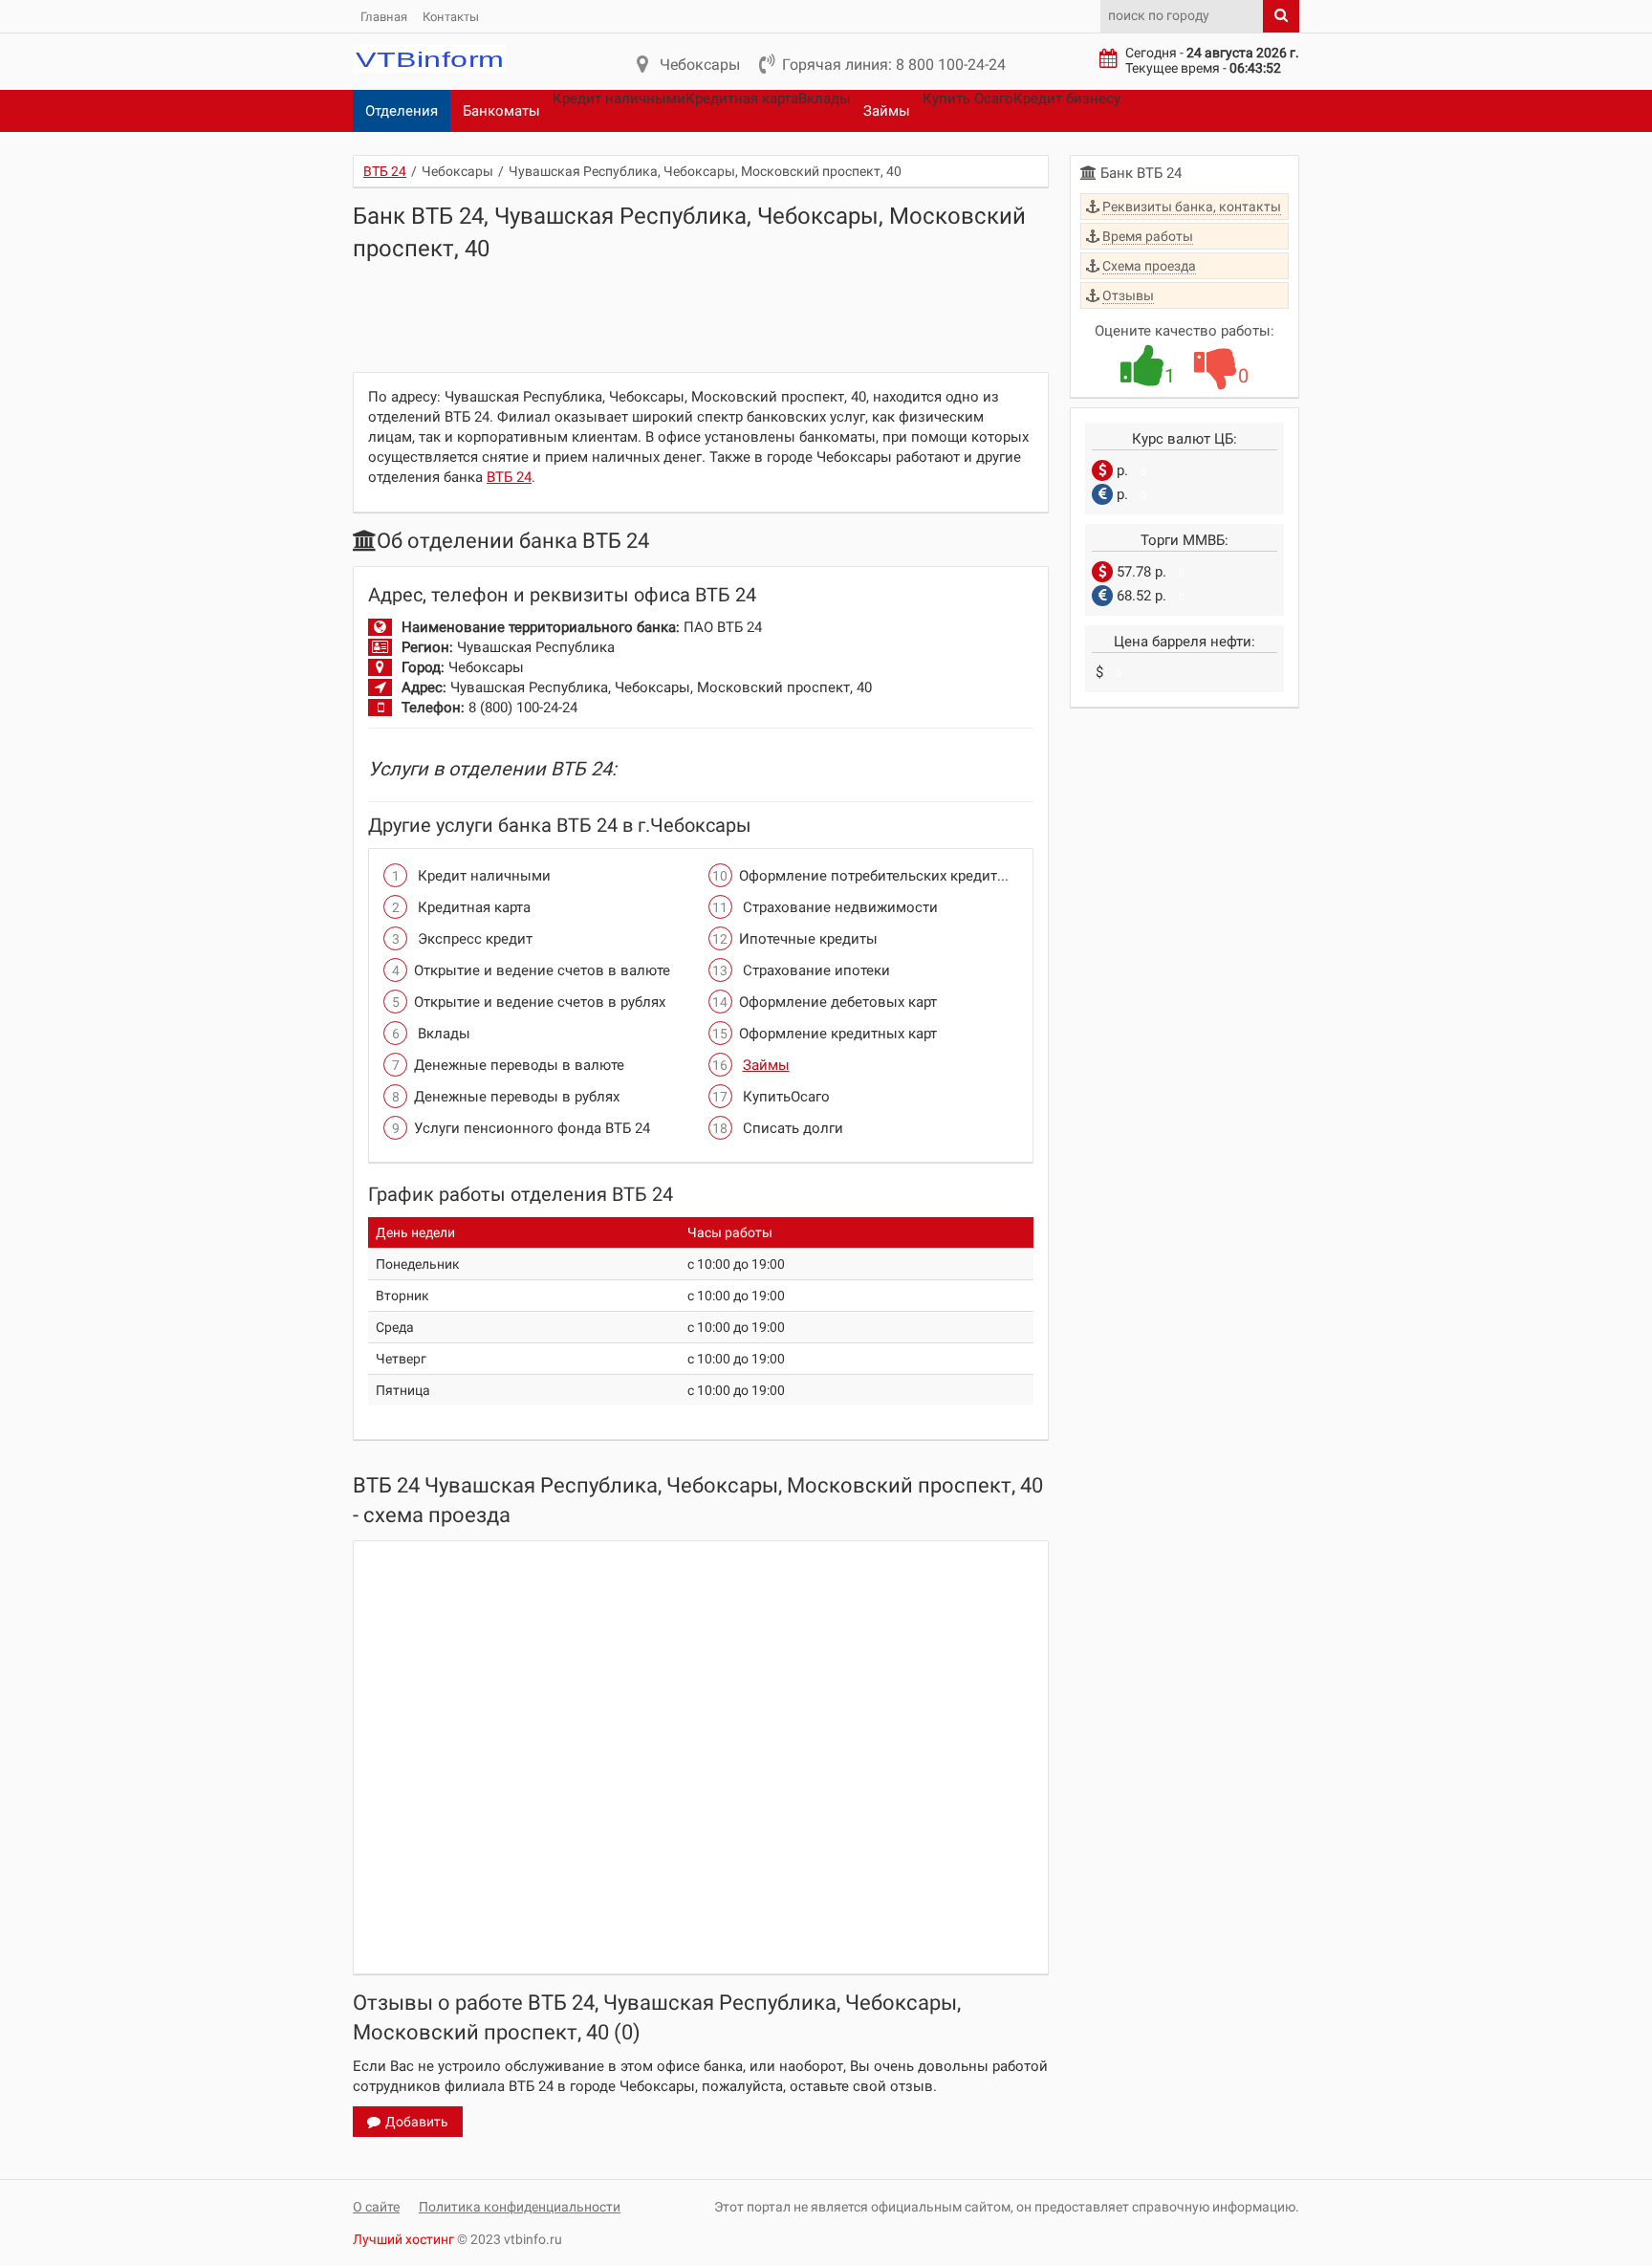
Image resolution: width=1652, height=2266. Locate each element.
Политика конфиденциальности (520, 2207)
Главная (384, 17)
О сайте (376, 2207)
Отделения (402, 111)
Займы (887, 111)
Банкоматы (501, 111)
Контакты (451, 17)
